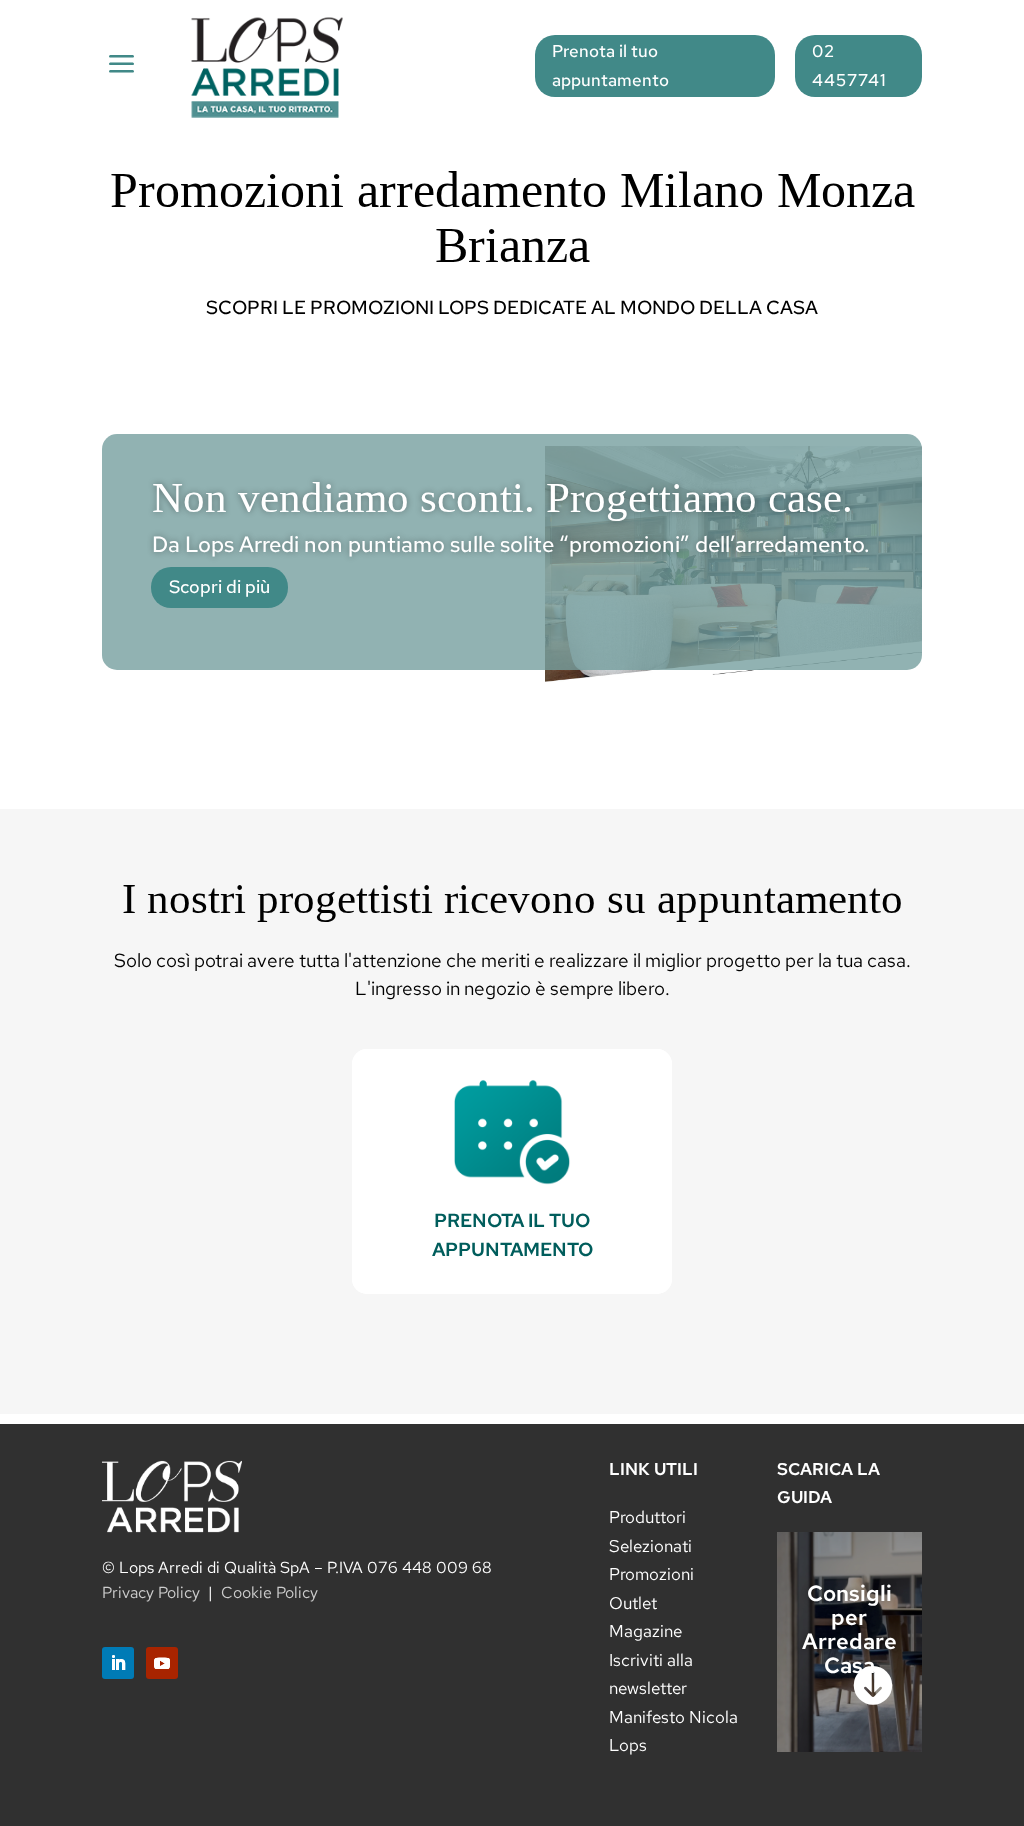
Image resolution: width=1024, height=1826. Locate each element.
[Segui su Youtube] (162, 1663)
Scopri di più (219, 586)
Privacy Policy (151, 1592)
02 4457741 (849, 65)
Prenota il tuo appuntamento (610, 65)
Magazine (645, 1631)
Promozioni (651, 1574)
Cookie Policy (269, 1592)
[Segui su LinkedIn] (118, 1663)
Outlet (633, 1603)
